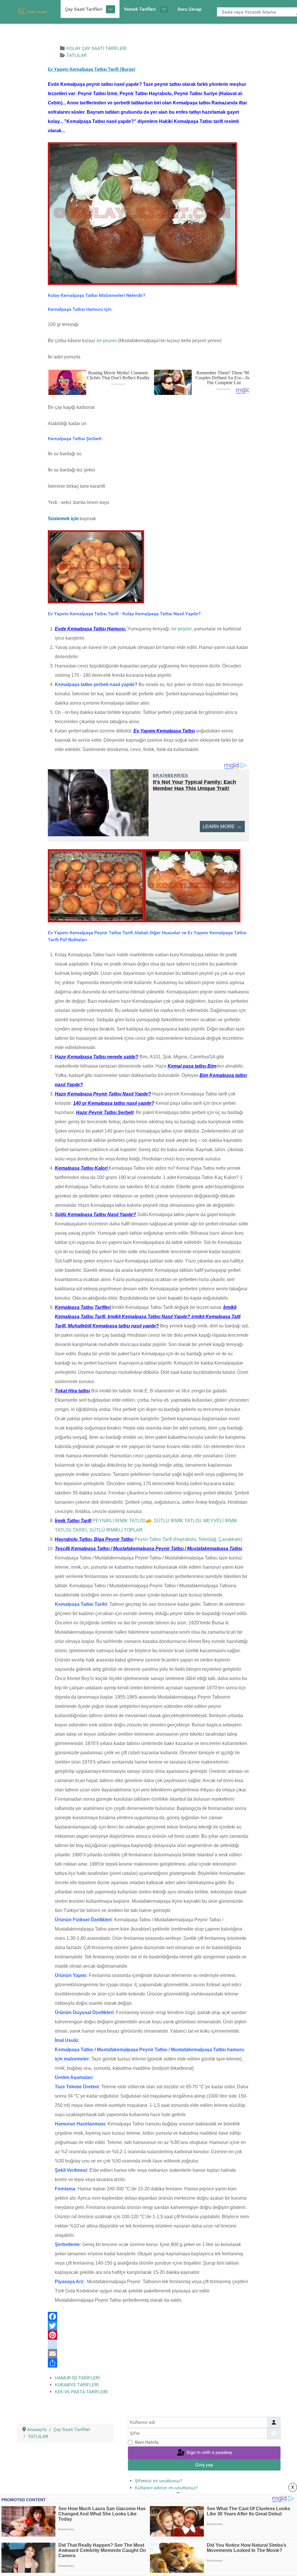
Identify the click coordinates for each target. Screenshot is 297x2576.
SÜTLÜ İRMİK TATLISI (177, 1521)
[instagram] (148, 2344)
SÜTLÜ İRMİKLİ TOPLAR (116, 1530)
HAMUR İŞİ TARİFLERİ (77, 2378)
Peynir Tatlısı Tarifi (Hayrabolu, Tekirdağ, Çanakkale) (188, 1539)
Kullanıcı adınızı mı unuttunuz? (166, 2488)
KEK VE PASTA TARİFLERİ (81, 2392)
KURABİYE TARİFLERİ (77, 2385)
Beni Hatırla (147, 2442)
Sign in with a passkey (209, 2453)
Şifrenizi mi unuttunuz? (159, 2481)
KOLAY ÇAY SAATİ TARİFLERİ (96, 48)
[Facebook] (148, 2316)
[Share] (148, 2363)
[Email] (148, 2354)
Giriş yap (204, 2465)
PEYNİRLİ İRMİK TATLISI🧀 (122, 1521)
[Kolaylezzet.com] (33, 11)
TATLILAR (77, 55)
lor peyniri (107, 341)
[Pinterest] (148, 2335)
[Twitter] (148, 2326)
